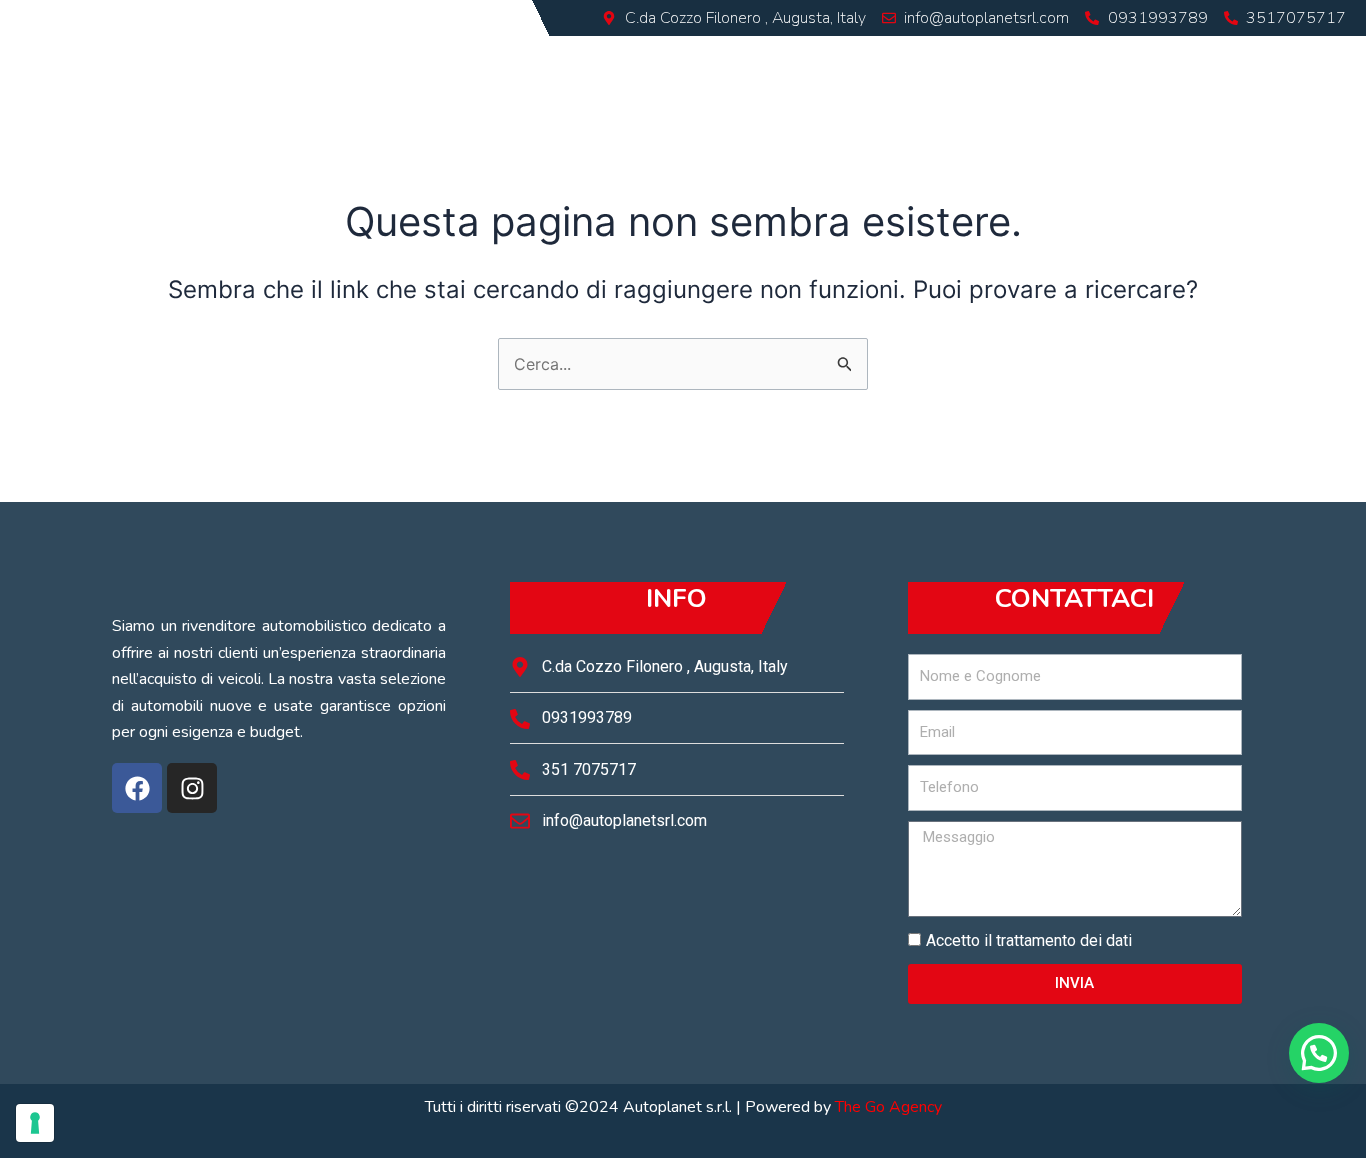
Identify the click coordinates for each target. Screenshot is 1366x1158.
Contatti (1310, 58)
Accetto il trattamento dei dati (1029, 940)
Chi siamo (807, 58)
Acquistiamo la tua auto (1134, 58)
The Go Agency (888, 1107)
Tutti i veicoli (939, 58)
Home (707, 58)
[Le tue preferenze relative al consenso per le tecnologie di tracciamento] (35, 1123)
